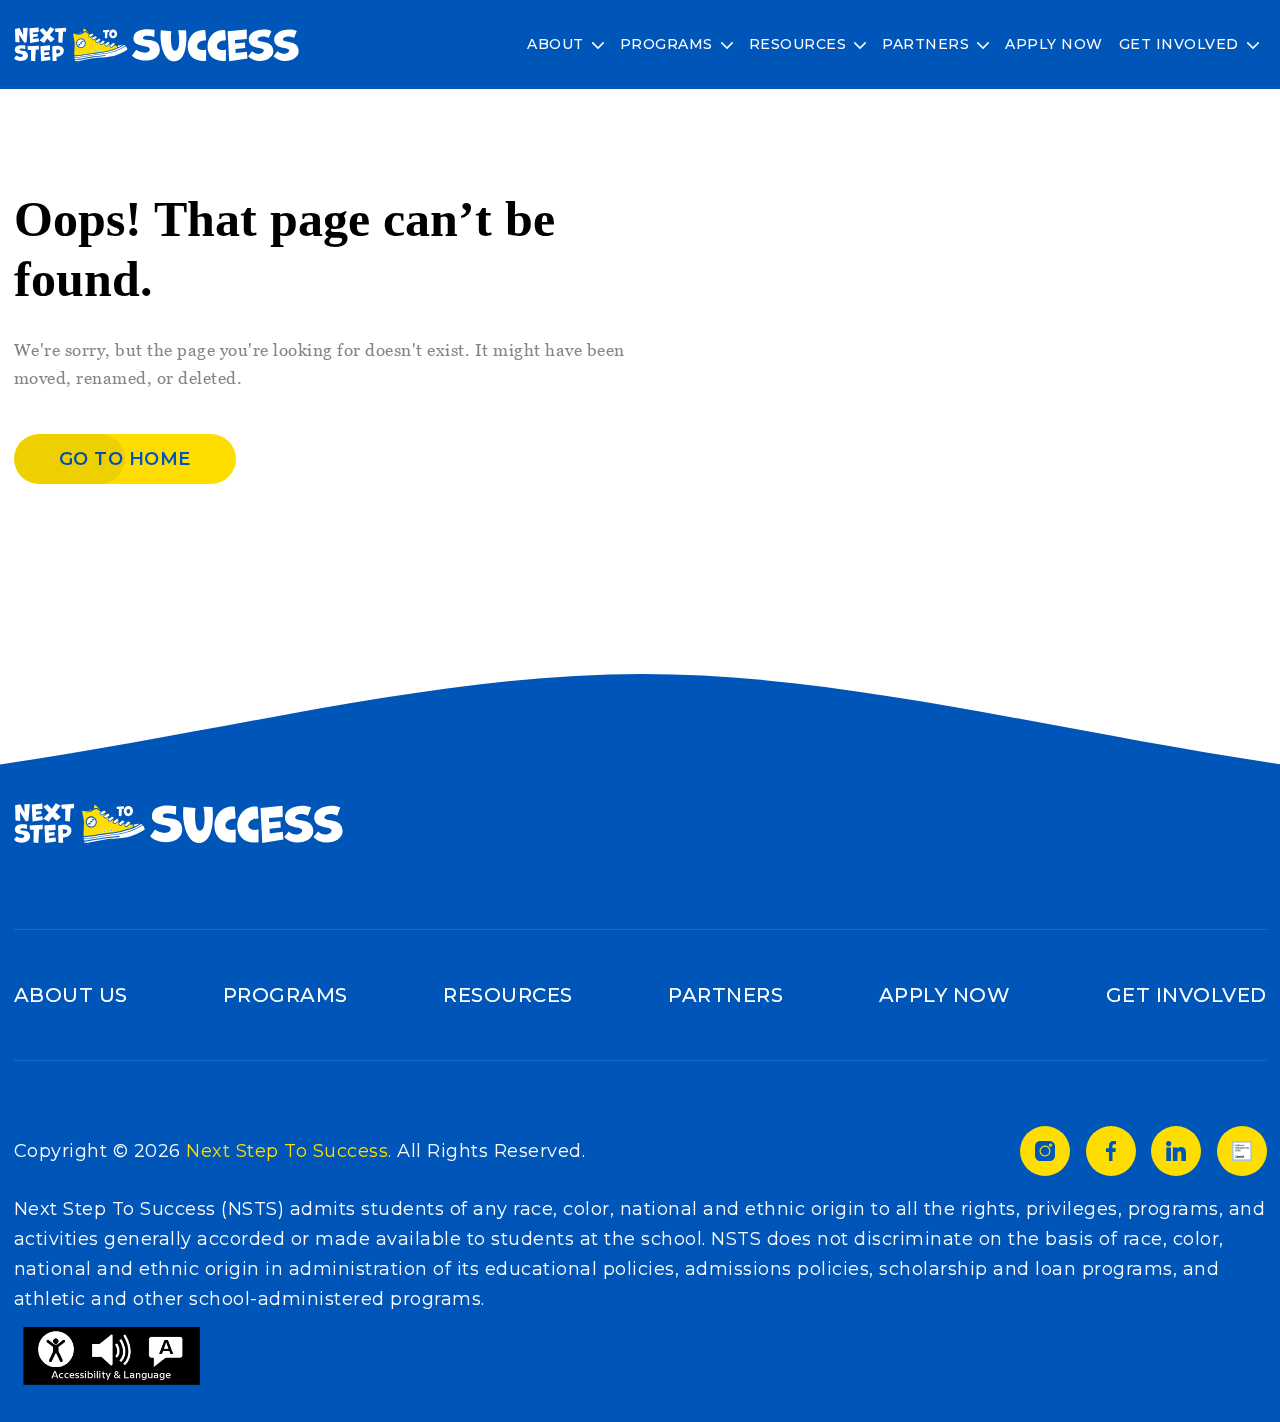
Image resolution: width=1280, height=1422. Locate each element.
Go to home (125, 459)
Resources (798, 44)
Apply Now (1054, 44)
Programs (666, 44)
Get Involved (1179, 44)
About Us (71, 995)
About (555, 44)
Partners (925, 44)
